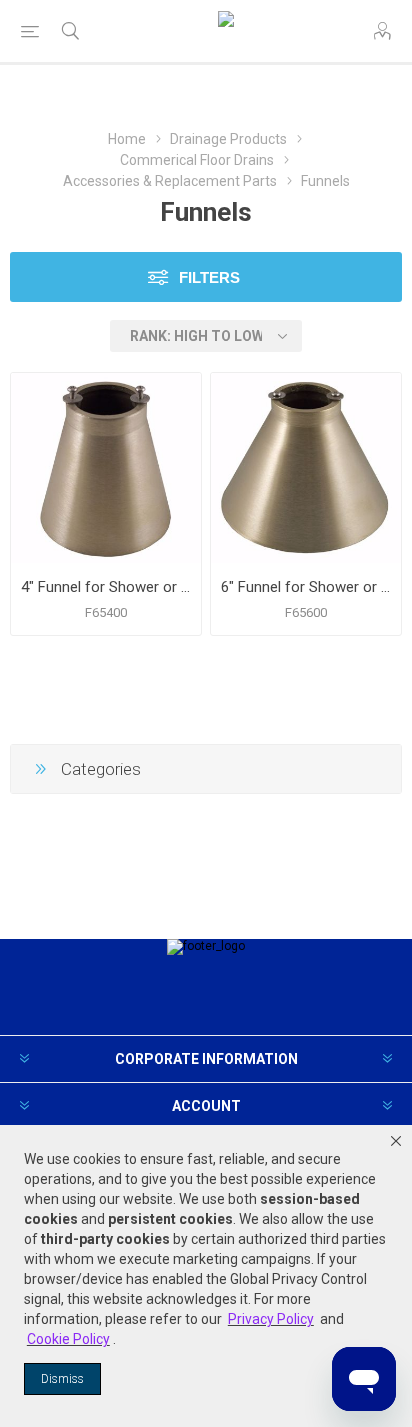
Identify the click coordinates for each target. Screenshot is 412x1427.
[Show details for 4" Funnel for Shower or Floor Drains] (106, 468)
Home (127, 139)
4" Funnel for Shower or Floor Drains (106, 587)
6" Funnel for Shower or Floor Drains (306, 587)
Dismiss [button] (62, 1379)
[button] (396, 1141)
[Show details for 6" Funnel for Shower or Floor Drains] (306, 468)
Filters (209, 277)
